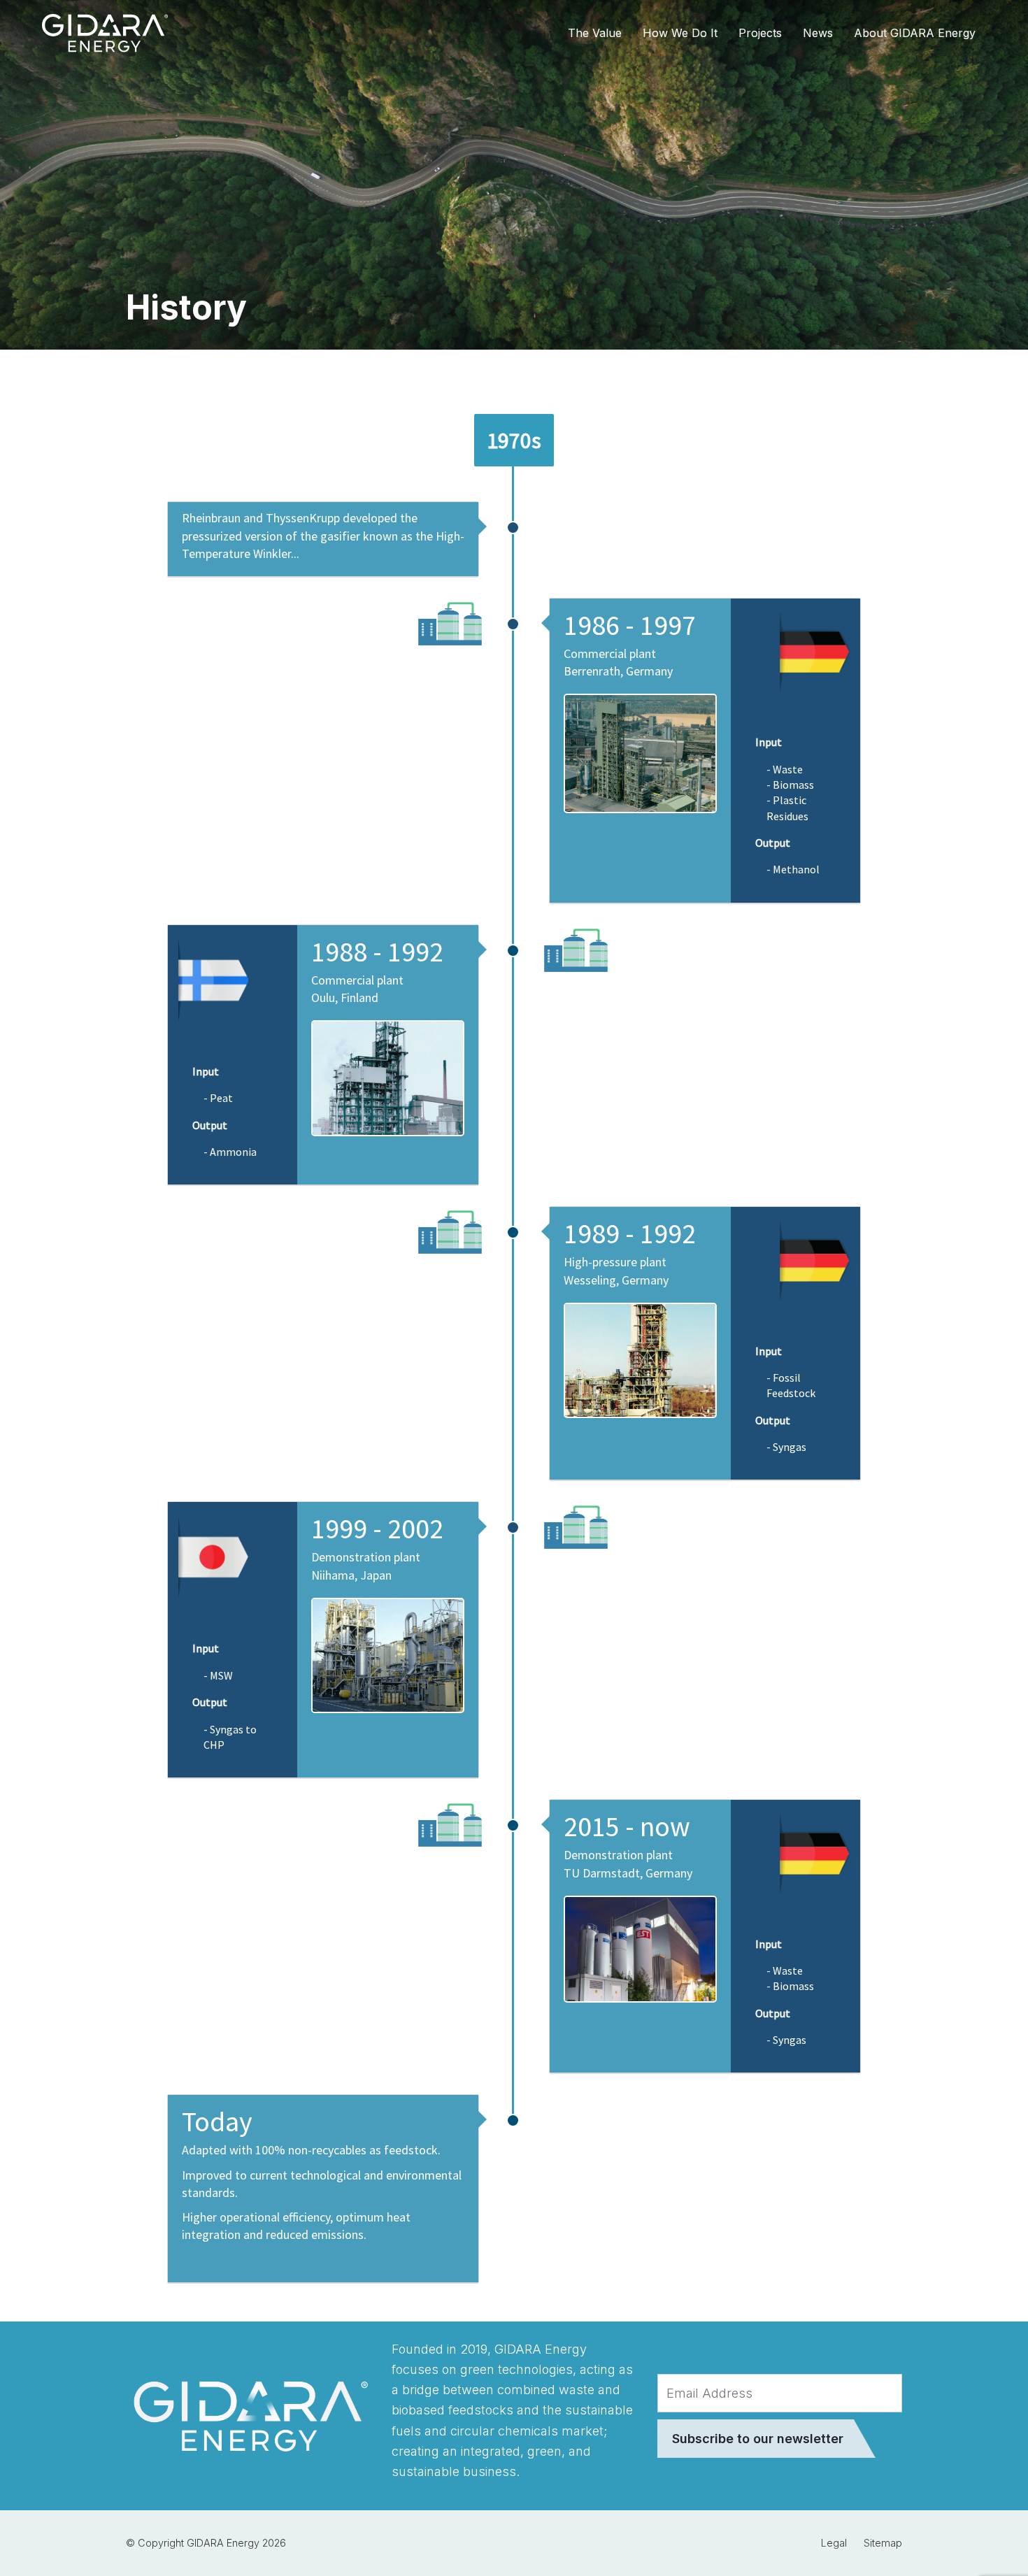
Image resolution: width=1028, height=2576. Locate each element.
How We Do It (680, 33)
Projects (760, 33)
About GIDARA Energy (915, 33)
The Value (595, 33)
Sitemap (883, 2543)
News (818, 33)
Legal (834, 2543)
